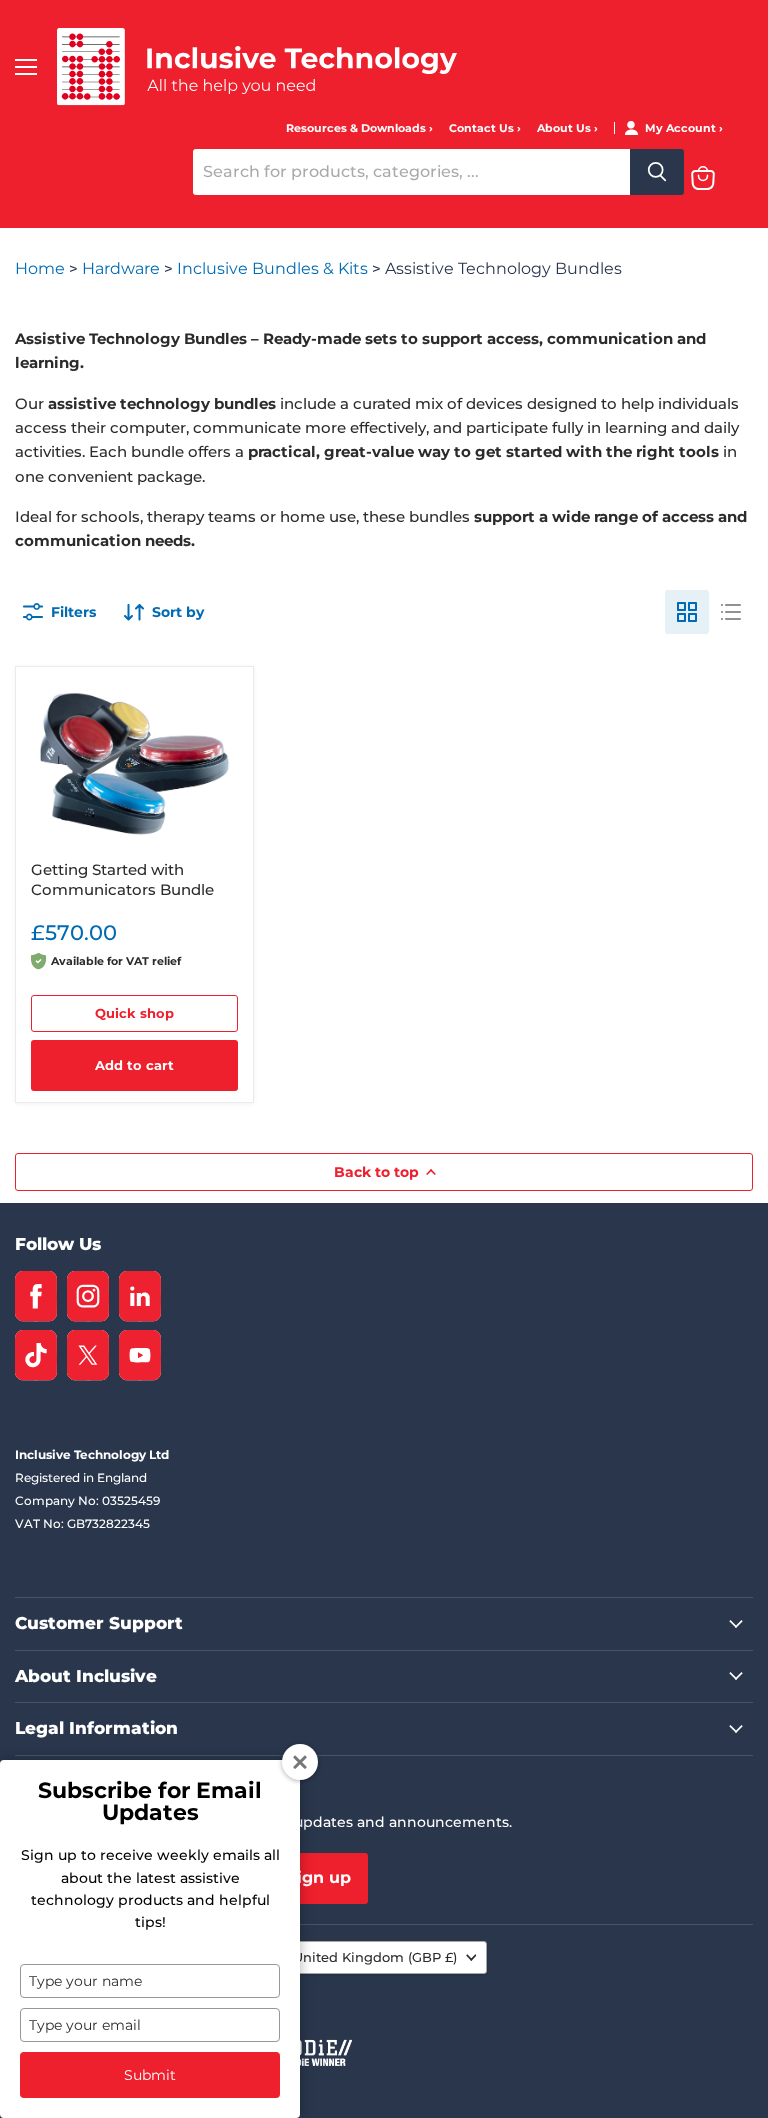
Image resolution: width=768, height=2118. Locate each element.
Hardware (123, 268)
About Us (565, 128)
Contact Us (483, 128)
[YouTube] (140, 1355)
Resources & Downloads (357, 128)
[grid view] (687, 612)
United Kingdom (375, 1957)
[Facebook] (36, 1296)
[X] (88, 1355)
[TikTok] (36, 1355)
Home (42, 268)
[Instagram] (88, 1296)
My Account (682, 128)
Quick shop (134, 1013)
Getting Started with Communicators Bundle (122, 879)
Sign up (319, 1877)
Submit (150, 2075)
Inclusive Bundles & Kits (274, 268)
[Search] (657, 172)
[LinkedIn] (140, 1296)
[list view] (731, 612)
